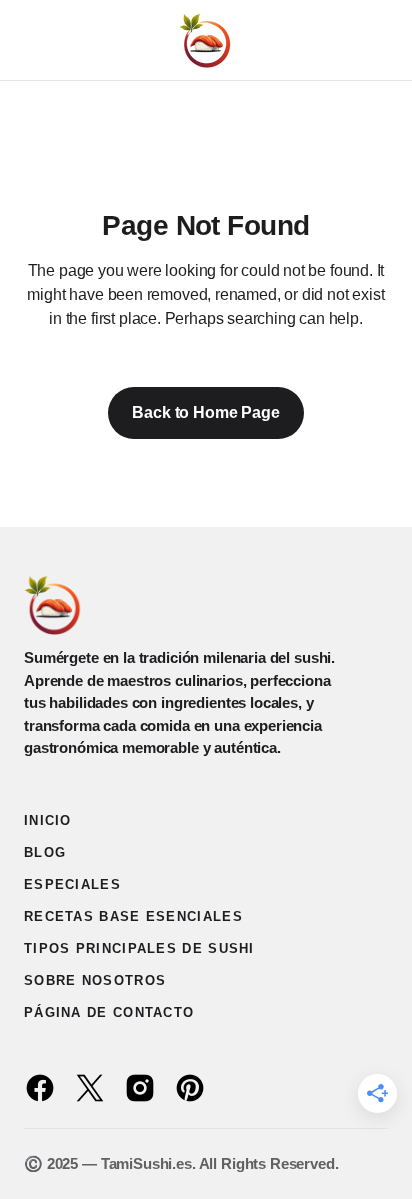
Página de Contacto (109, 1012)
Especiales (72, 884)
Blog (45, 852)
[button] (33, 40)
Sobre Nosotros (95, 980)
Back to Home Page (205, 412)
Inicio (48, 820)
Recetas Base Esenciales (133, 916)
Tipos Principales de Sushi (139, 948)
